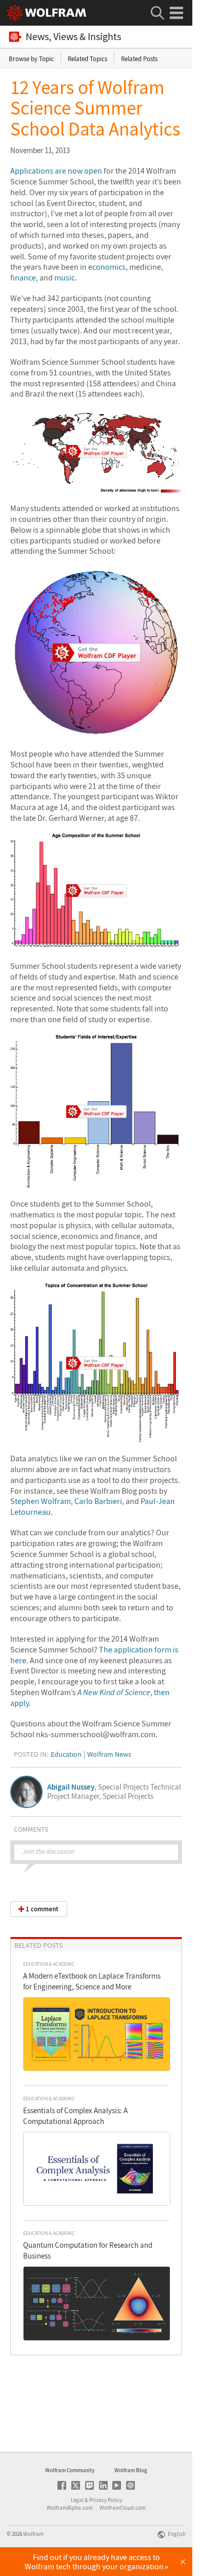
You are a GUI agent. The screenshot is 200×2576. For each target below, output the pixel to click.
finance (23, 277)
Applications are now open (56, 171)
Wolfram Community (70, 2470)
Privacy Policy (106, 2500)
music (65, 277)
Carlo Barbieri (98, 1501)
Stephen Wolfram (41, 1501)
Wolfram (33, 2534)
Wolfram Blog (131, 2470)
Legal (77, 2500)
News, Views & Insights (73, 37)
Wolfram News (109, 1754)
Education (66, 1754)
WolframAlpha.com (70, 2508)
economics (107, 267)
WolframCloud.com (123, 2508)
